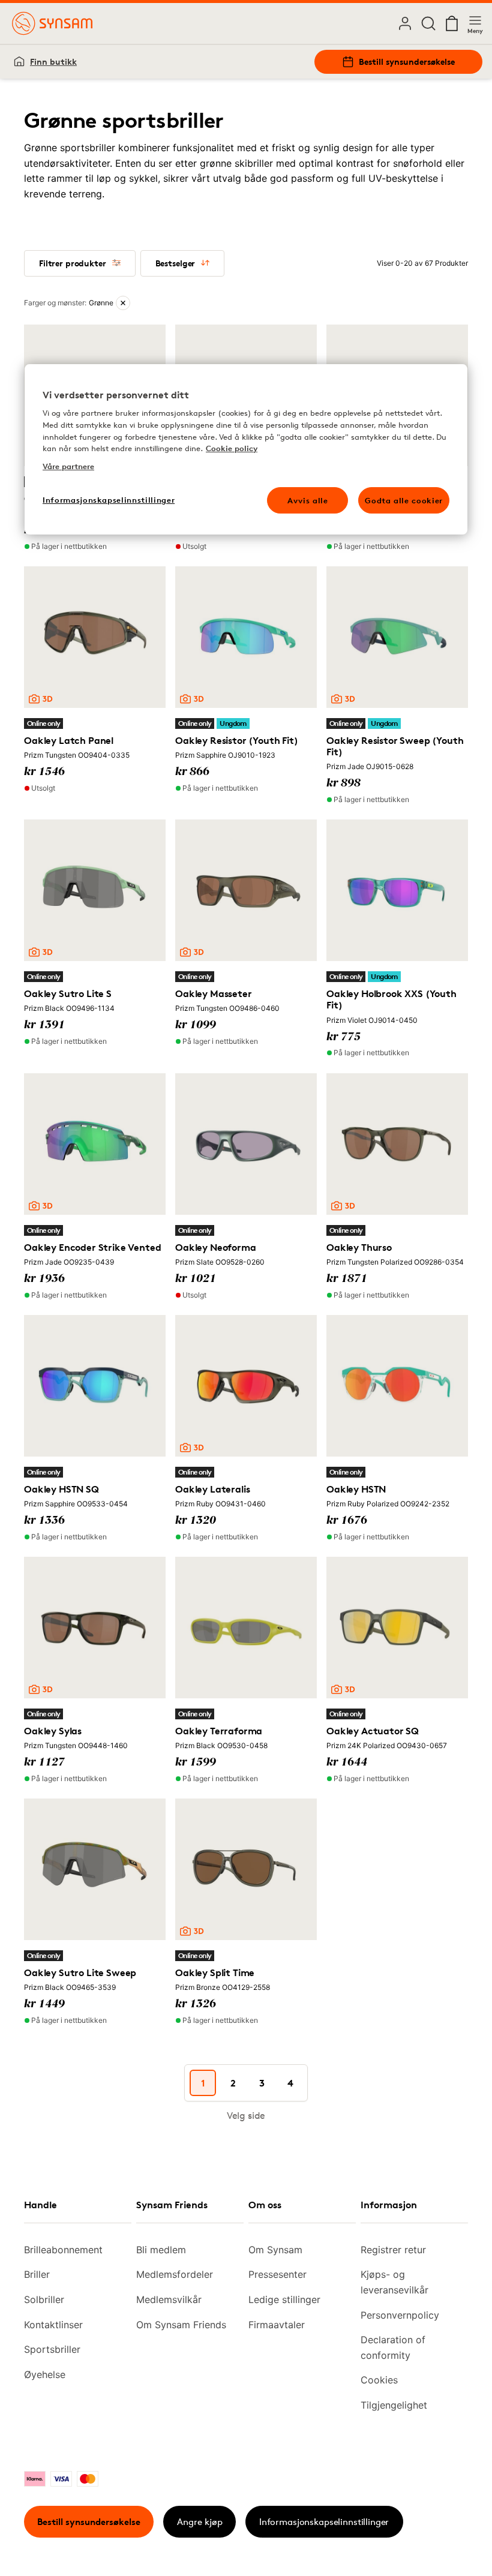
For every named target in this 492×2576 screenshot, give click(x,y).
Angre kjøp (200, 2522)
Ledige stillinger (284, 2299)
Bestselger (175, 263)
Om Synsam (275, 2250)
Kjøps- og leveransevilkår (394, 2282)
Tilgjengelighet (394, 2405)
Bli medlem (161, 2250)
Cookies (379, 2380)
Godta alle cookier (404, 500)
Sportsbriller (52, 2349)
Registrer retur (393, 2250)
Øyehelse (45, 2374)
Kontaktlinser (53, 2325)
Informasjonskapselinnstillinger (324, 2522)
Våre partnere (68, 466)
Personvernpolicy (400, 2315)
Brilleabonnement (63, 2250)
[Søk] (428, 23)
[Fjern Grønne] (123, 303)
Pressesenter (277, 2274)
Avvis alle (308, 500)
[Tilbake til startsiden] (52, 23)
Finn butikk (53, 61)
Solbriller (44, 2299)
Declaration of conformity (393, 2347)
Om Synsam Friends (181, 2325)
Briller (37, 2274)
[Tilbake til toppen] (42, 2539)
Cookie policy (232, 448)
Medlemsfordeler (175, 2274)
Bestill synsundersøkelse (407, 61)
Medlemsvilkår (169, 2299)
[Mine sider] (405, 23)
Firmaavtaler (277, 2325)
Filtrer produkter (73, 263)
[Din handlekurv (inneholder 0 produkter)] (452, 23)
